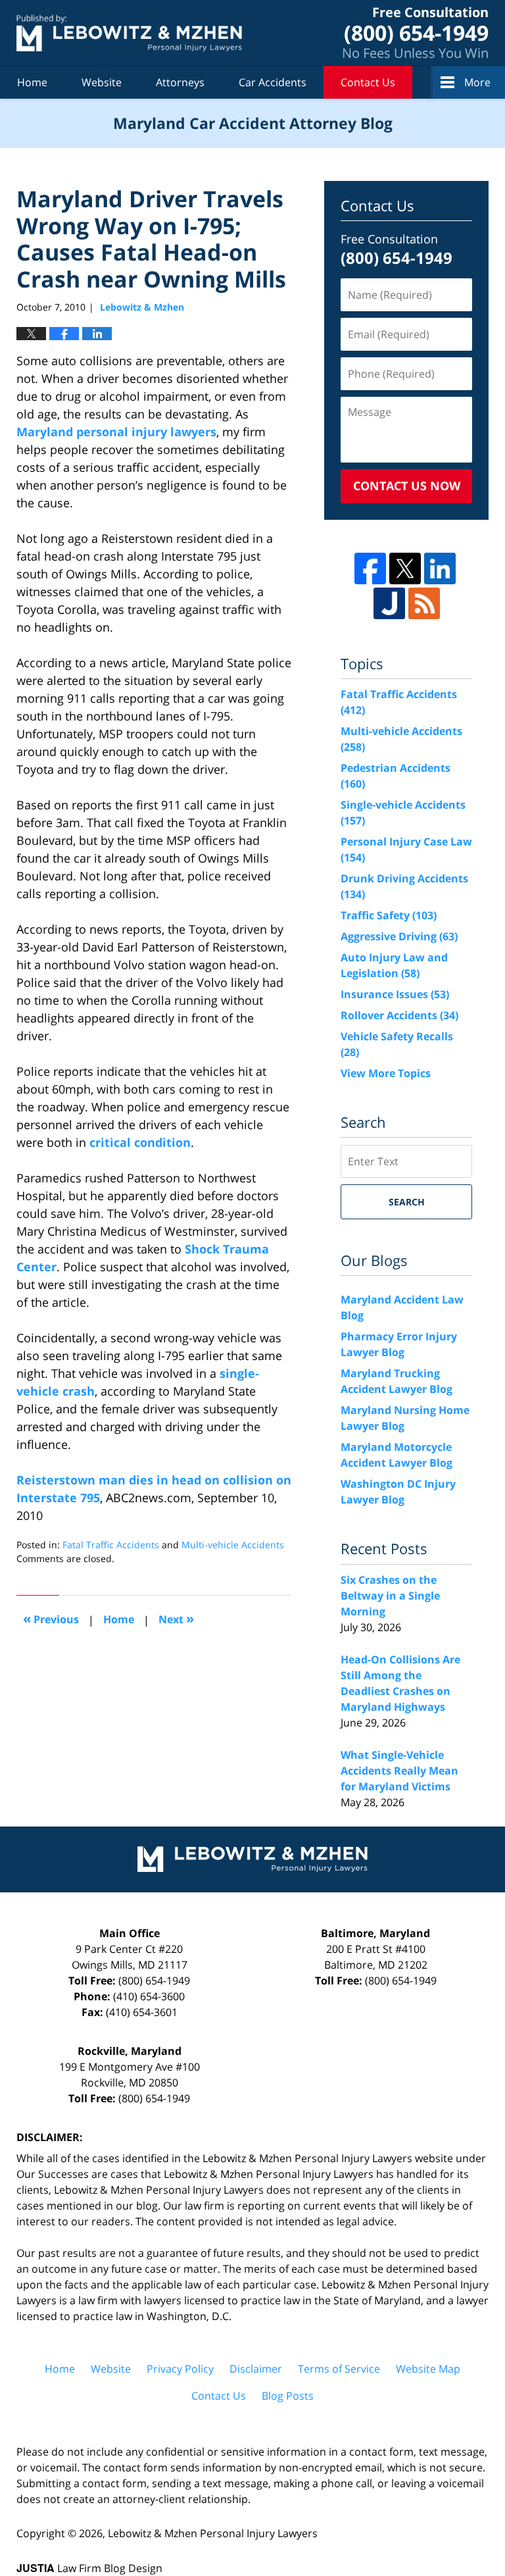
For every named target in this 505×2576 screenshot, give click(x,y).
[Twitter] (405, 568)
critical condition (140, 1142)
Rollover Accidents (399, 1015)
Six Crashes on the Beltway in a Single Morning (390, 1596)
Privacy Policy (180, 2369)
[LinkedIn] (440, 568)
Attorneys (180, 82)
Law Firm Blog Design (89, 2568)
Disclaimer (256, 2369)
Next (176, 1618)
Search (407, 1202)
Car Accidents (273, 82)
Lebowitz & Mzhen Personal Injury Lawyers (213, 2533)
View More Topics (386, 1073)
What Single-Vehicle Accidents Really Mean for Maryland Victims (399, 1771)
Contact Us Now (407, 486)
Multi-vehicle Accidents (233, 1545)
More (477, 82)
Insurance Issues (395, 994)
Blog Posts (288, 2396)
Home (32, 82)
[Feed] (424, 603)
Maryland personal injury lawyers (116, 432)
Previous (51, 1618)
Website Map (428, 2369)
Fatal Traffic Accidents (111, 1545)
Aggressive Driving (399, 936)
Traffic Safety (389, 915)
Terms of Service (339, 2369)
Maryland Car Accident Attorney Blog (129, 33)
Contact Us (368, 82)
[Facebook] (370, 568)
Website (102, 82)
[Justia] (389, 603)
